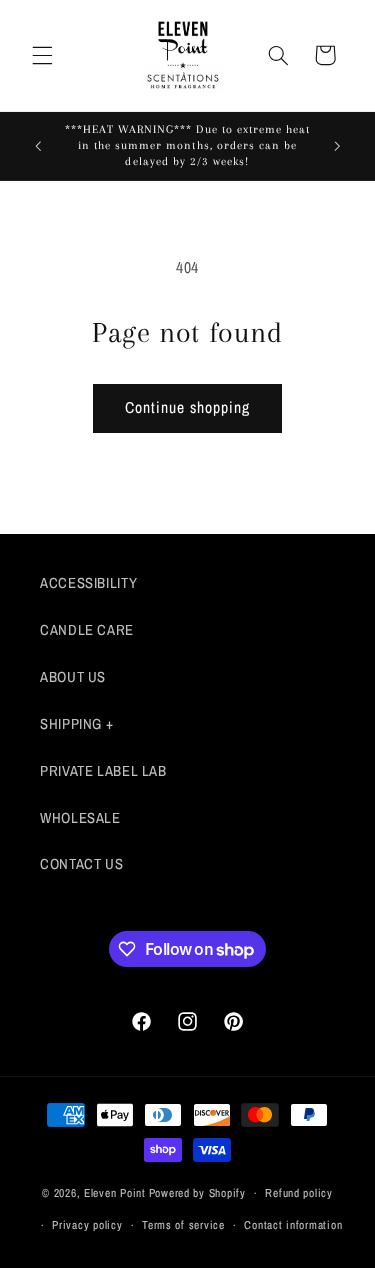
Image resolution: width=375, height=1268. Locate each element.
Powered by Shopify (197, 1193)
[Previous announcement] (38, 146)
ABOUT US (73, 677)
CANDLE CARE (87, 630)
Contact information (293, 1225)
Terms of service (183, 1225)
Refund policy (299, 1193)
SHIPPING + (76, 724)
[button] (42, 55)
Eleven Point (115, 1193)
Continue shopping (188, 407)
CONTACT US (81, 864)
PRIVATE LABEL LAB (103, 771)
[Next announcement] (337, 146)
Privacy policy (87, 1225)
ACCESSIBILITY (88, 583)
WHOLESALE (80, 818)
